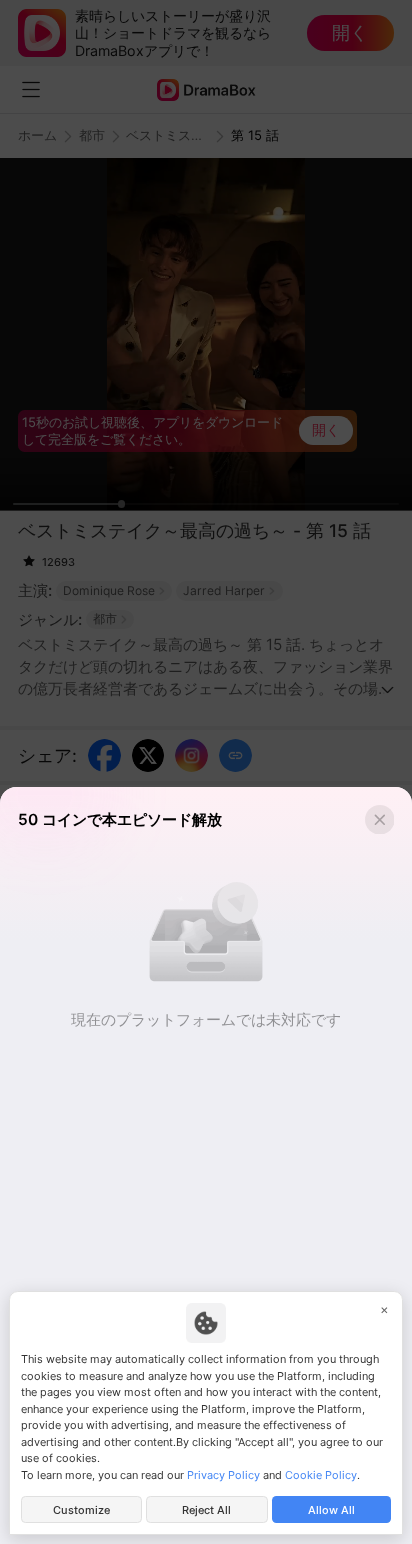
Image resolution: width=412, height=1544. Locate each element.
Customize (81, 1510)
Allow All (331, 1510)
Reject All (206, 1510)
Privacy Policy (223, 1475)
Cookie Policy (321, 1475)
